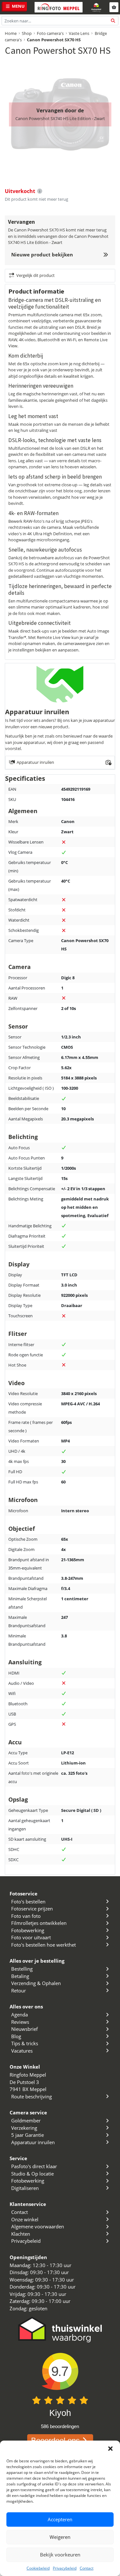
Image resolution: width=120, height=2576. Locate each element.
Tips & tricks (25, 2043)
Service (18, 2158)
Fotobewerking (28, 1930)
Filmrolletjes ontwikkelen (39, 1923)
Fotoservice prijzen (32, 1909)
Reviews (20, 2022)
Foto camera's (50, 33)
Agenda (20, 2015)
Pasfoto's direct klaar (34, 2166)
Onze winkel (25, 2219)
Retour (19, 1991)
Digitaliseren (25, 2188)
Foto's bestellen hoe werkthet (44, 1945)
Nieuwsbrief (24, 2029)
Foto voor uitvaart (31, 1937)
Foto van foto (26, 1916)
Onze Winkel (25, 2067)
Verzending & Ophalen (36, 1983)
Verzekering (24, 2128)
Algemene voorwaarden (38, 2226)
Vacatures (22, 2051)
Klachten (21, 2234)
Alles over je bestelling (37, 1961)
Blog (16, 2036)
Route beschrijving (32, 2096)
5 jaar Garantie (28, 2135)
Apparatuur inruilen (33, 2142)
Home (11, 33)
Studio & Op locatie (32, 2174)
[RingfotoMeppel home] (59, 7)
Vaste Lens (79, 33)
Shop (27, 33)
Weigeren (60, 2537)
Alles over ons (26, 2007)
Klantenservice (28, 2204)
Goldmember (26, 2120)
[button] (110, 2449)
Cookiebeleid (38, 2568)
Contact (87, 2568)
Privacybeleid (65, 2568)
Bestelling (22, 1969)
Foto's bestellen (28, 1902)
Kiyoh (60, 2413)
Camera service (28, 2112)
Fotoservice (24, 1894)
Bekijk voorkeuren (60, 2555)
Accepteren (60, 2519)
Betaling (20, 1976)
